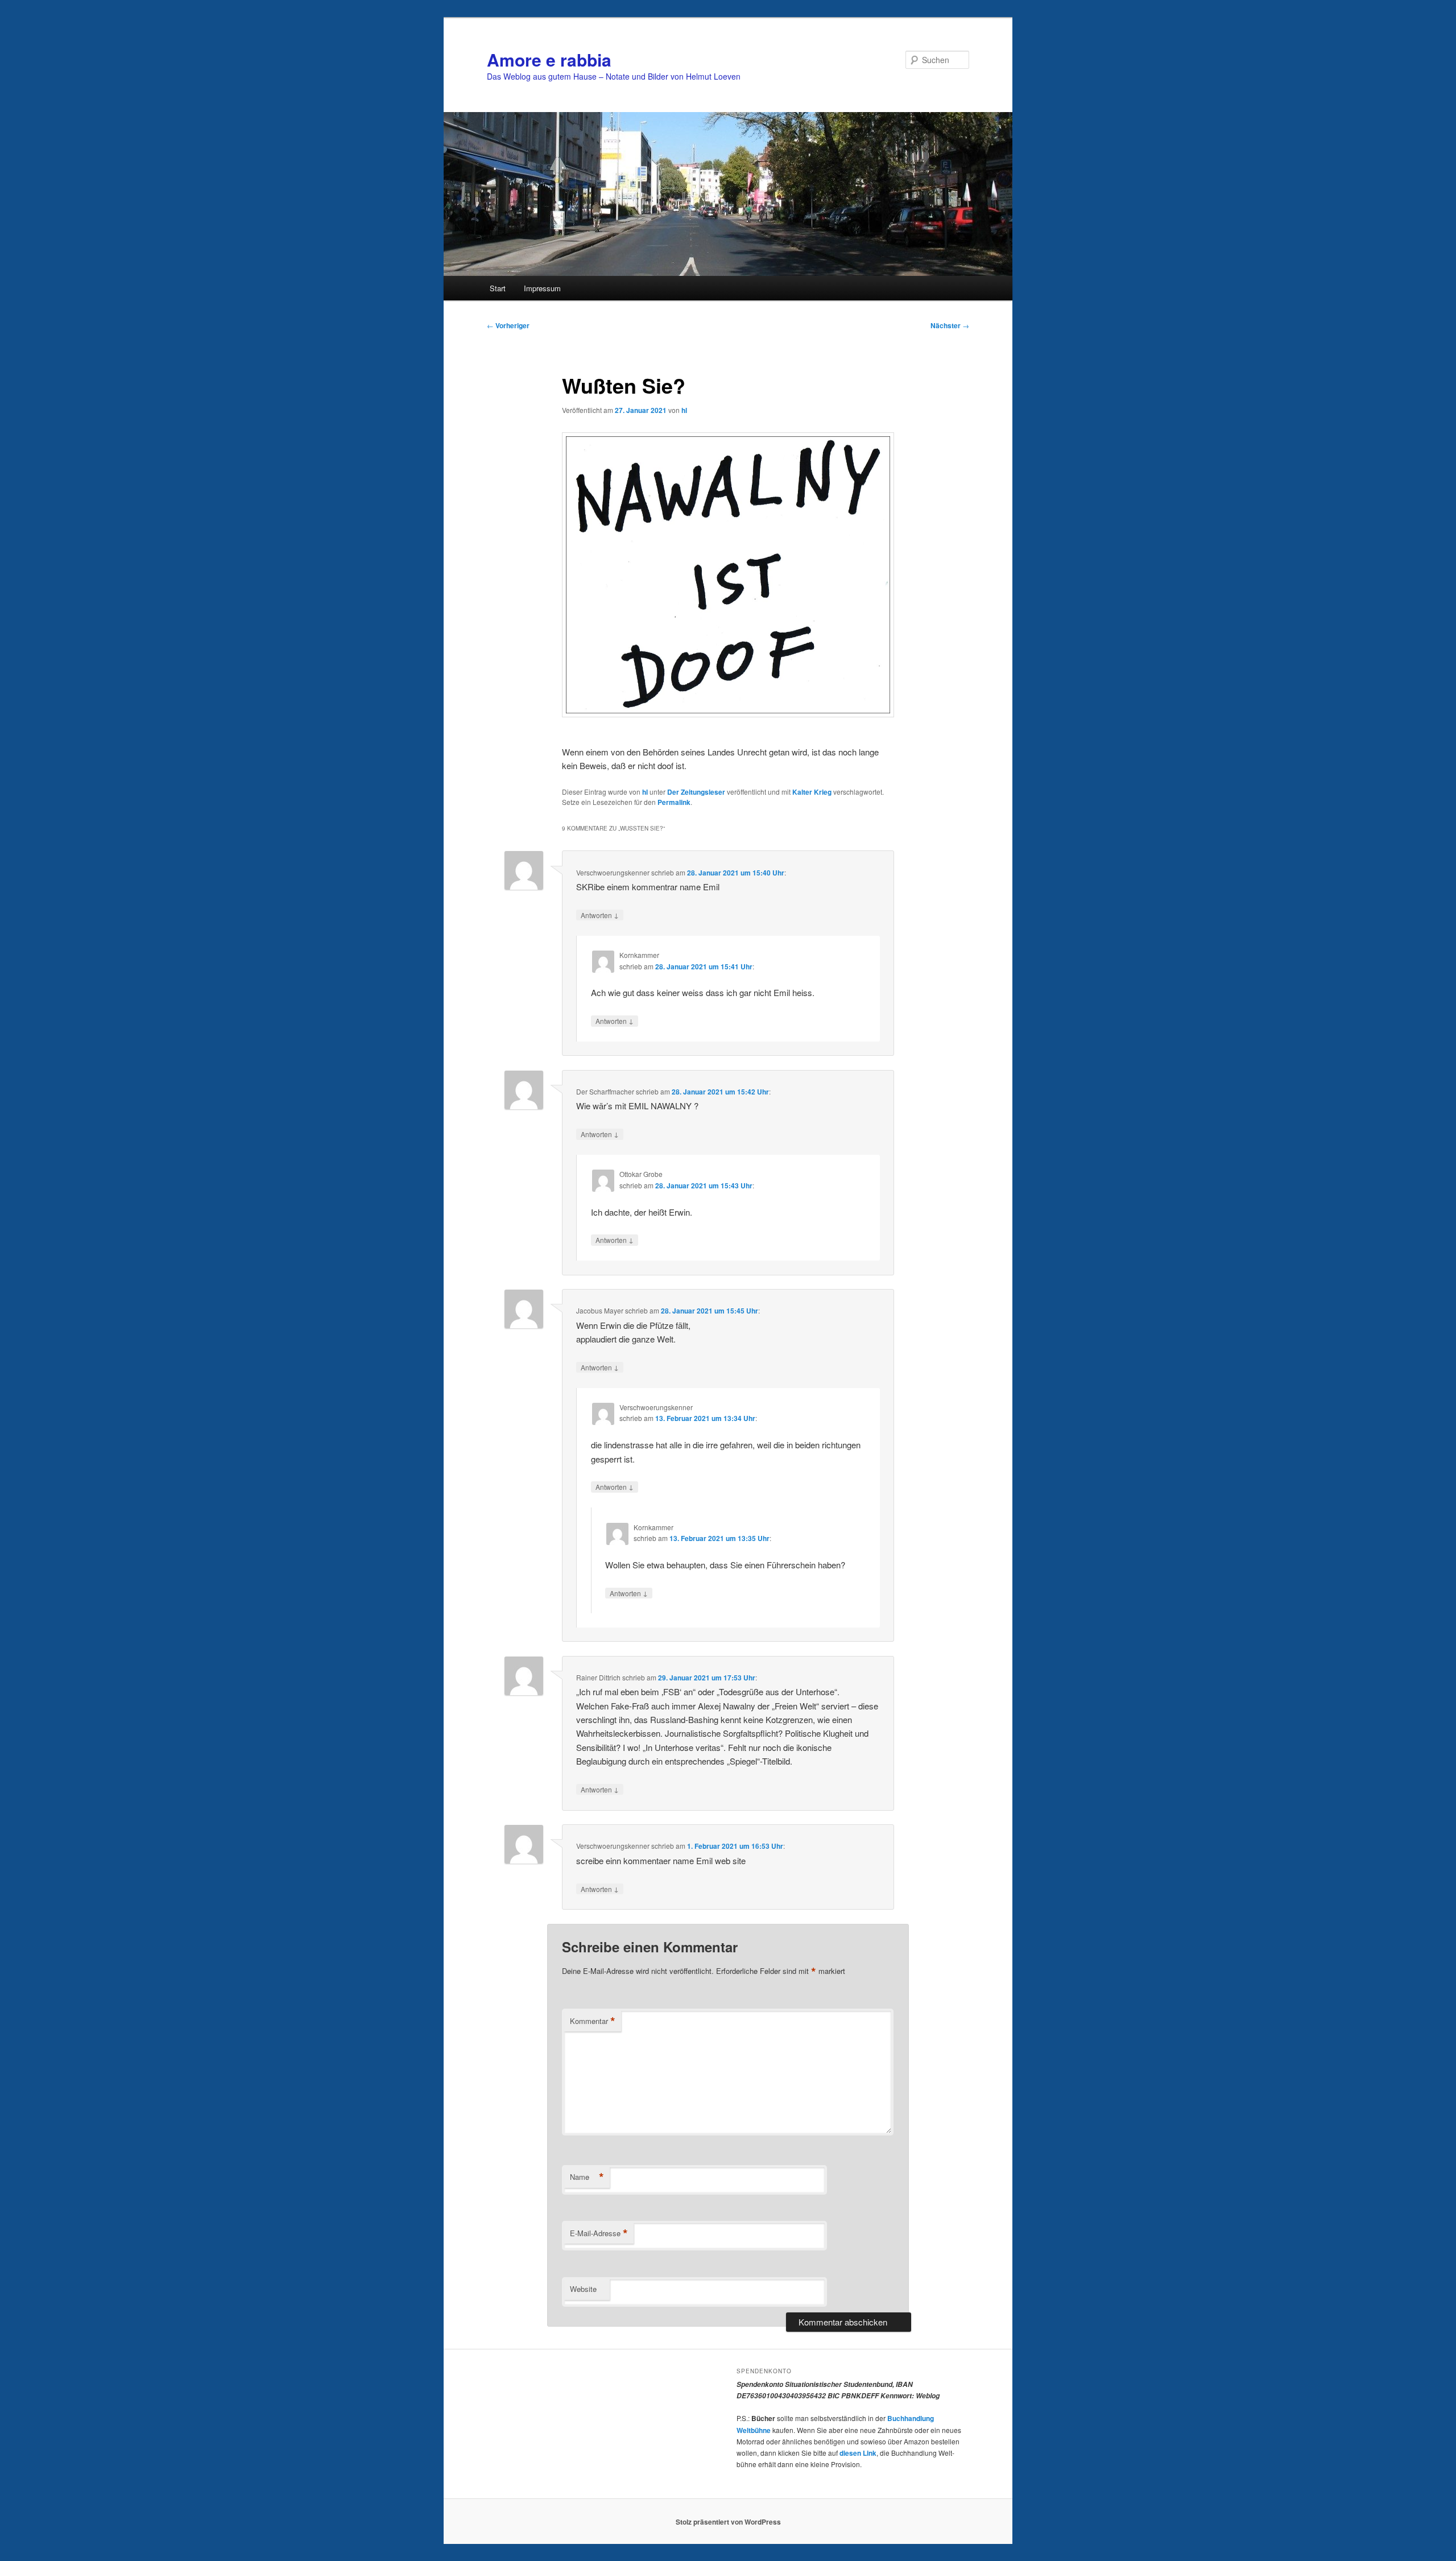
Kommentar (593, 2021)
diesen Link (858, 2453)
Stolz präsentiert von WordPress (728, 2522)
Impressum (542, 288)
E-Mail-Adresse (599, 2233)
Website (583, 2289)
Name (587, 2177)
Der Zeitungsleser (696, 792)
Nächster (950, 325)
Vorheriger (508, 325)
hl (684, 410)
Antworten (600, 915)
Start (498, 288)
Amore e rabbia (549, 59)
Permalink (674, 802)
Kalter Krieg (812, 792)
